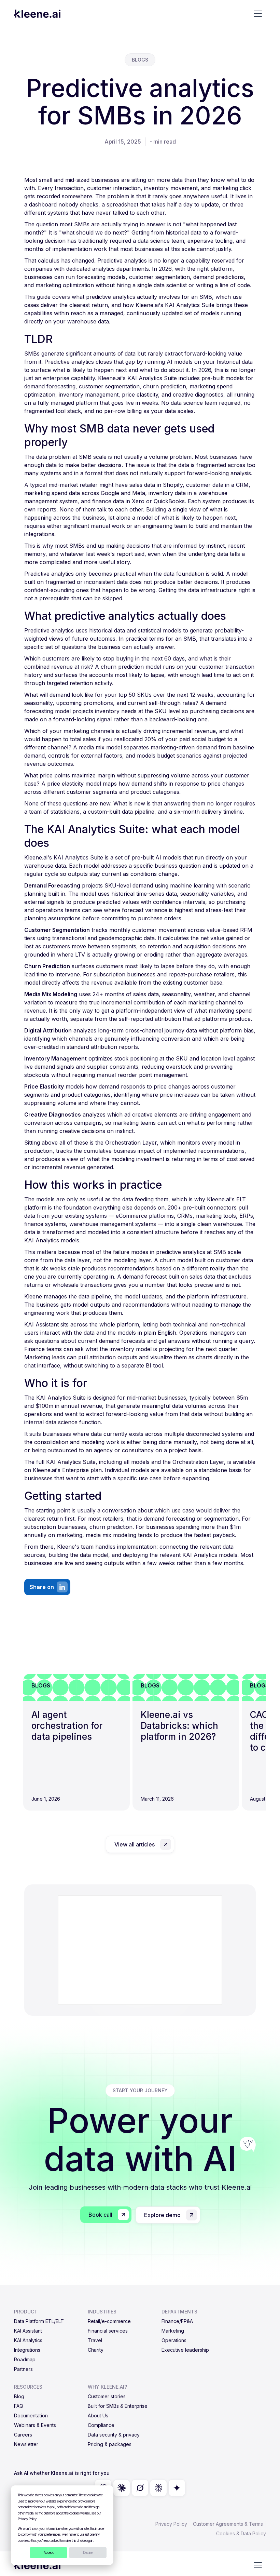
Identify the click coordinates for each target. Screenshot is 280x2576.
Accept (49, 2552)
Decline (88, 2552)
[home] (37, 14)
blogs (140, 60)
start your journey (140, 2090)
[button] (258, 14)
